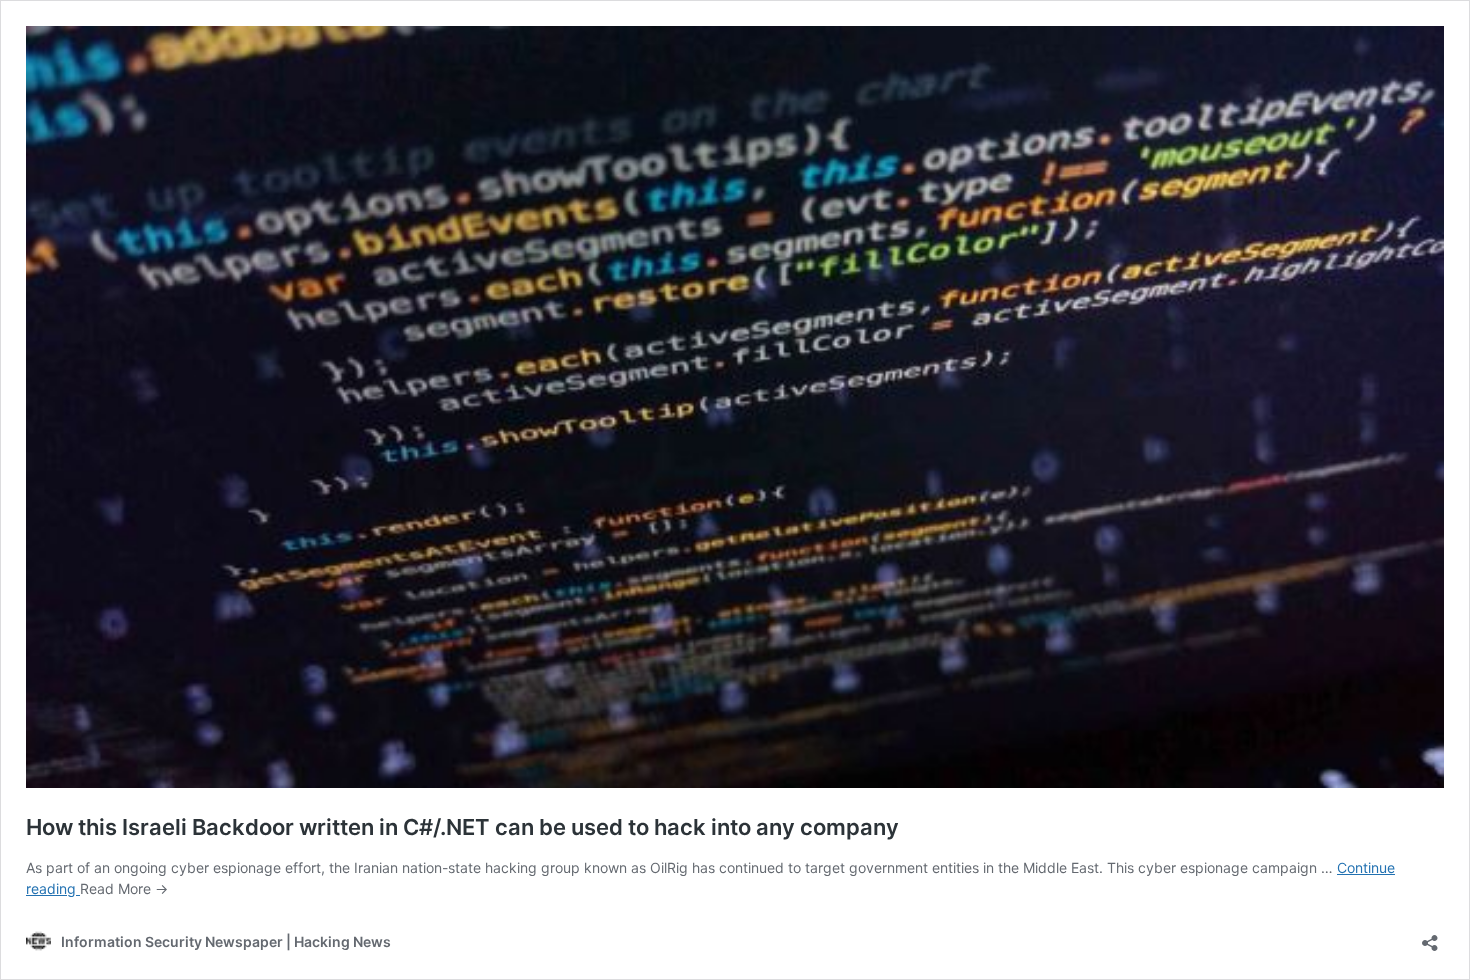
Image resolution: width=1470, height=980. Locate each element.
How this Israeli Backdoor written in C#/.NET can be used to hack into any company (462, 827)
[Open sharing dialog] (1430, 936)
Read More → (124, 888)
